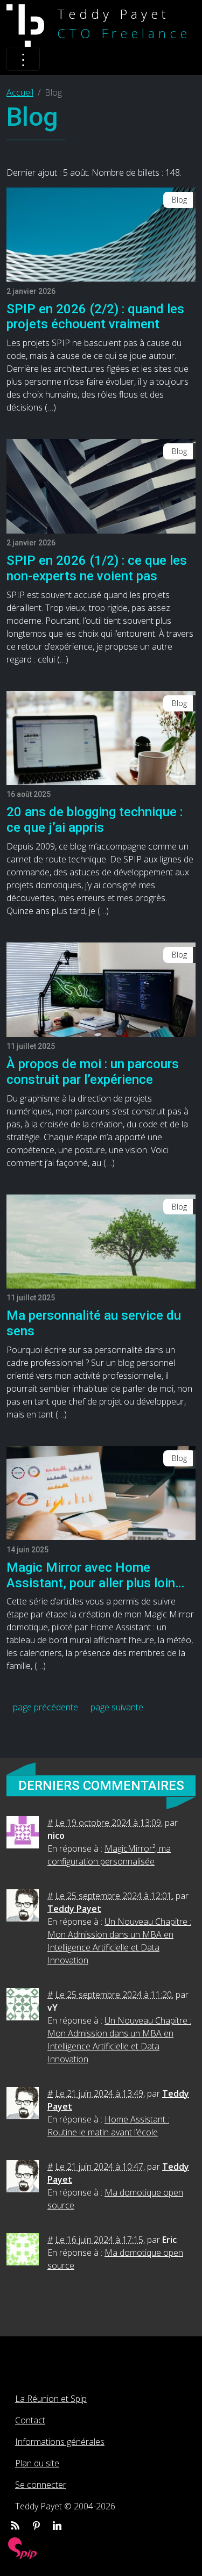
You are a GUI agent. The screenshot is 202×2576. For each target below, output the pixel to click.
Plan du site (37, 2463)
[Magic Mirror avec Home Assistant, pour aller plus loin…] (101, 1492)
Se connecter (41, 2485)
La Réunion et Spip (51, 2399)
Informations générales (60, 2442)
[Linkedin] (57, 2525)
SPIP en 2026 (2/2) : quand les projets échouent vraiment (95, 317)
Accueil (20, 92)
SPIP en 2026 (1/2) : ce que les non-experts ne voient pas (97, 568)
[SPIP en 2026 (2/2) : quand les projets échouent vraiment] (101, 234)
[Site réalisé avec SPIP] (23, 2547)
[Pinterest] (36, 2525)
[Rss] (15, 2525)
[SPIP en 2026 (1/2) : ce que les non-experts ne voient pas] (101, 485)
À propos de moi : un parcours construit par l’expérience (93, 1072)
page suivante (117, 1707)
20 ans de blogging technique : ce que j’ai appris (95, 820)
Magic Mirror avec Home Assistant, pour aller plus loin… (95, 1575)
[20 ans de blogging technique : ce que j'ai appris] (101, 737)
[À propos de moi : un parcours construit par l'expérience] (101, 989)
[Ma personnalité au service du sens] (101, 1241)
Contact (30, 2420)
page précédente (46, 1707)
